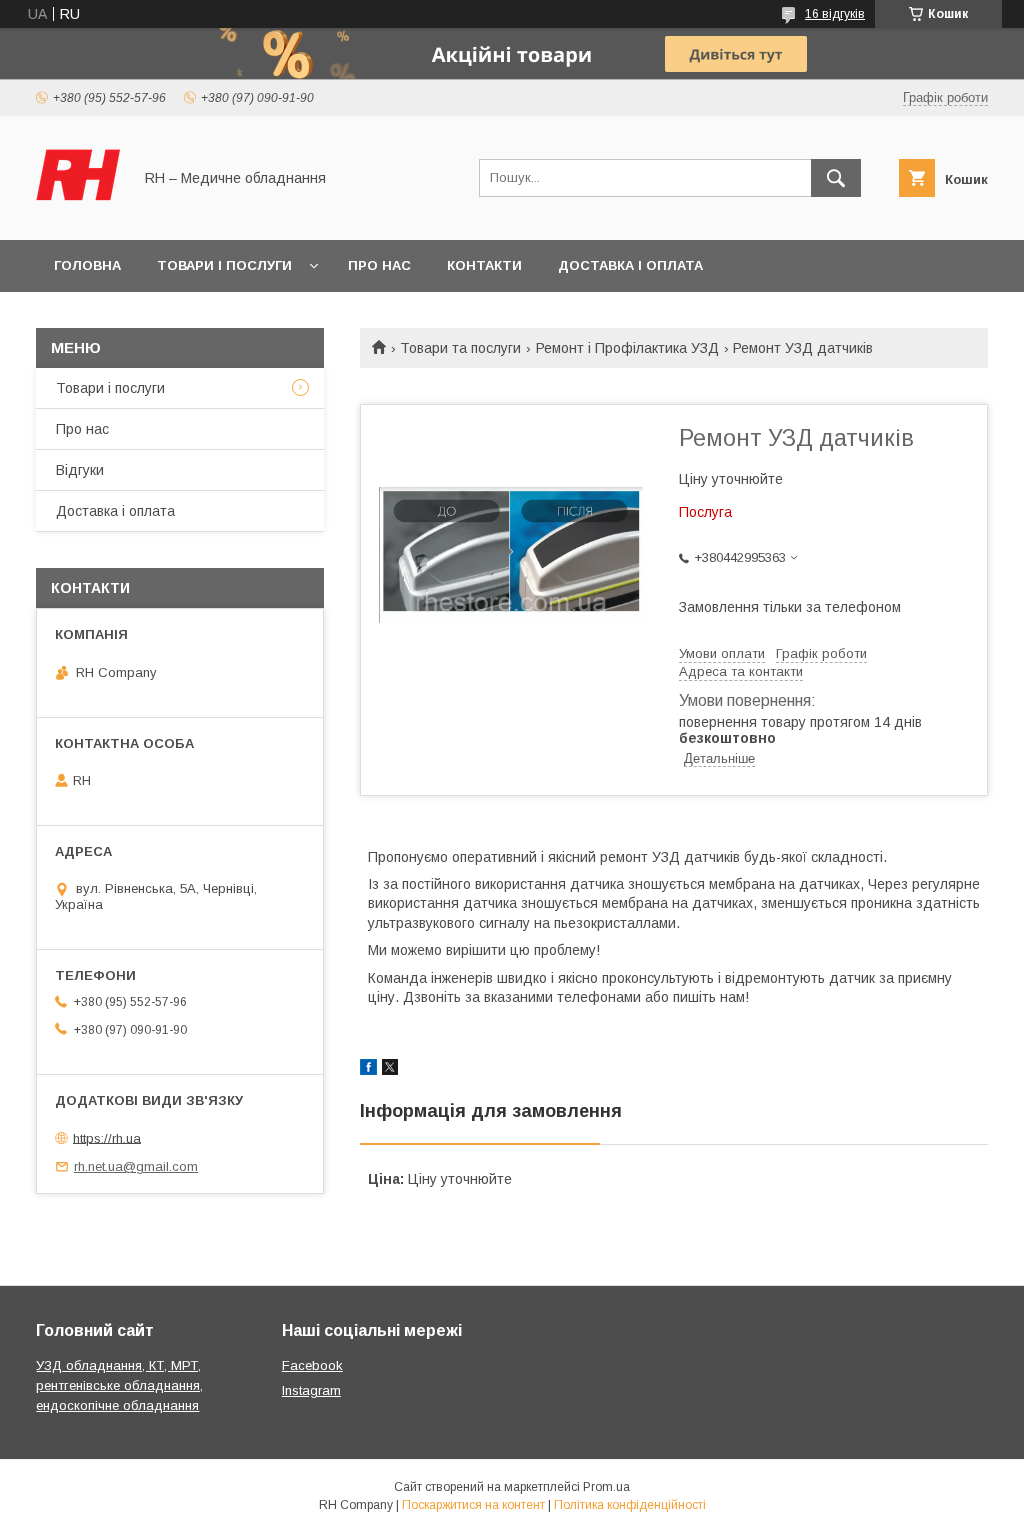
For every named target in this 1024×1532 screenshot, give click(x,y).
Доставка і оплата (630, 265)
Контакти (484, 265)
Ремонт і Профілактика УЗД (627, 348)
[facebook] (368, 1070)
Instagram (311, 1390)
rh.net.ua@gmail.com (136, 1166)
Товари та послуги (460, 348)
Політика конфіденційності (630, 1505)
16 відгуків (835, 14)
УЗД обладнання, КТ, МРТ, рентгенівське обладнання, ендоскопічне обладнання (119, 1385)
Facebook (312, 1365)
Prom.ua (606, 1487)
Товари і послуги (224, 265)
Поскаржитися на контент (473, 1505)
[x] (390, 1070)
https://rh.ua (107, 1137)
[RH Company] (78, 214)
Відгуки (80, 470)
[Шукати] (836, 178)
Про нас (379, 265)
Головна (87, 265)
